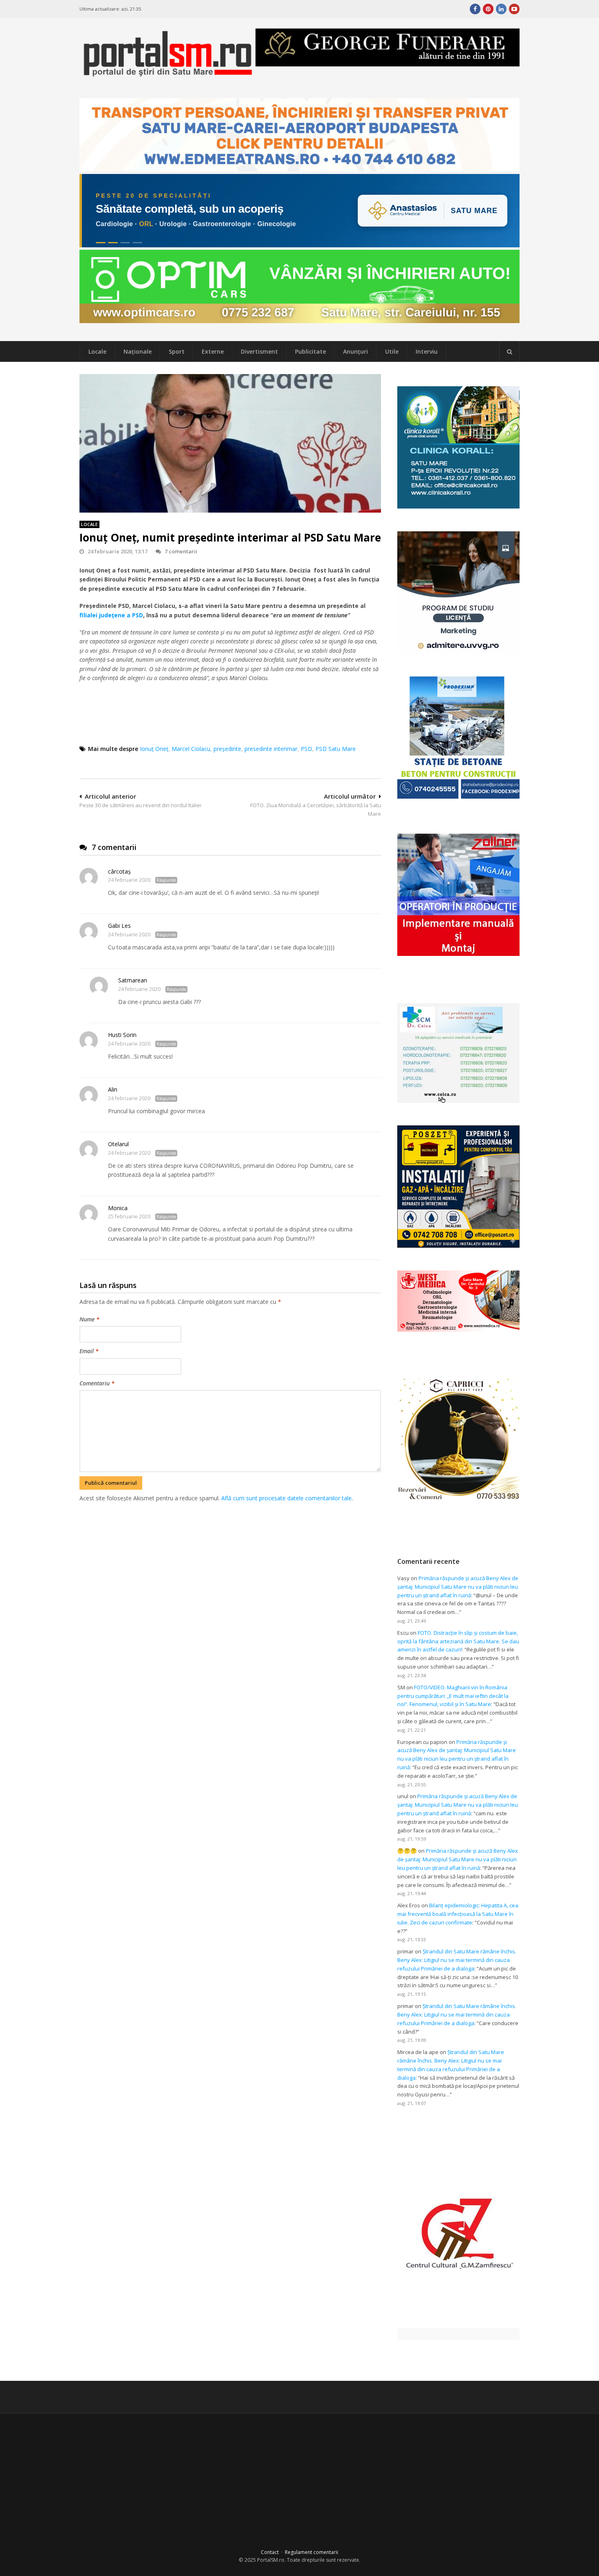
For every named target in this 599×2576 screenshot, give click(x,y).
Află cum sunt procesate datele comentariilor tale (286, 1498)
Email (89, 1351)
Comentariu (97, 1383)
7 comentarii (181, 551)
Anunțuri (356, 351)
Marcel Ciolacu (191, 749)
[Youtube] (514, 9)
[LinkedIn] (501, 9)
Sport (177, 351)
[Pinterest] (488, 9)
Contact (270, 2552)
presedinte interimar (271, 749)
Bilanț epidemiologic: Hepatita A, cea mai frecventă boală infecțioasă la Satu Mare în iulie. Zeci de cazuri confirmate (458, 1914)
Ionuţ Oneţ (154, 749)
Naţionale (138, 351)
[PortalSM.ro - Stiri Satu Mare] (167, 74)
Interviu (427, 351)
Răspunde (166, 880)
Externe (213, 351)
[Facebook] (475, 9)
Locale (97, 351)
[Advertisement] (230, 1546)
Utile (392, 351)
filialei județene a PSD (111, 615)
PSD (306, 749)
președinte (227, 749)
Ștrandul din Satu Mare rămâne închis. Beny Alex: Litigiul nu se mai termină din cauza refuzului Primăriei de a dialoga (457, 1960)
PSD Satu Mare (336, 749)
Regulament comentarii (312, 2552)
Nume (89, 1319)
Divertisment (259, 351)
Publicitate (311, 351)
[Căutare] (509, 352)
